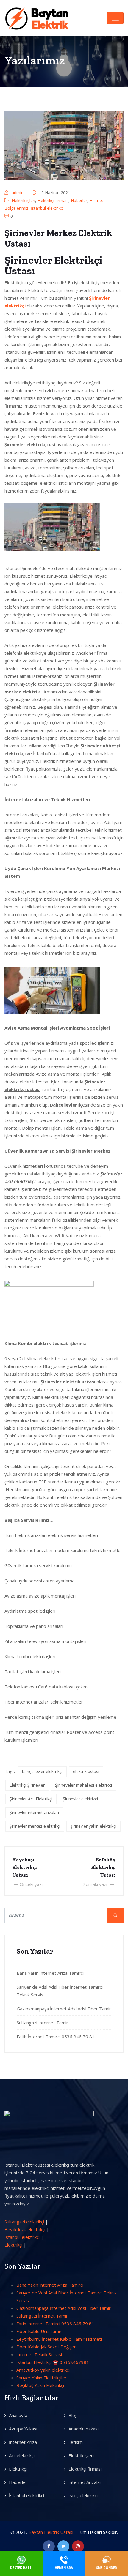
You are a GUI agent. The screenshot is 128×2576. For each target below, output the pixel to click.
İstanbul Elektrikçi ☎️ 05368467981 (53, 2362)
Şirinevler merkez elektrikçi (35, 1826)
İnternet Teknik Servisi (39, 2354)
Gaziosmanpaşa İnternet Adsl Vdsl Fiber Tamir (64, 2009)
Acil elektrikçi (22, 2455)
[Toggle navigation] (115, 18)
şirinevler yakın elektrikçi (93, 1826)
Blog (73, 2415)
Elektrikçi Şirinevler (27, 1785)
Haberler (79, 200)
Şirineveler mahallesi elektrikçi (83, 1785)
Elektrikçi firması (53, 200)
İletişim (76, 2442)
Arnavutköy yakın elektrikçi (43, 2370)
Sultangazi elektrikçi (24, 2222)
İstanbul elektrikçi (22, 2237)
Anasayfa (18, 2415)
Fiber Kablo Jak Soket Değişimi (47, 2347)
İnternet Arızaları (85, 2482)
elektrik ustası (86, 1771)
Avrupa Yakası (23, 2429)
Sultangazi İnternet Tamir (42, 2023)
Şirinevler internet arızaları (34, 1812)
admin (18, 193)
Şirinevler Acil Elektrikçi (31, 1799)
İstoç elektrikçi (83, 2495)
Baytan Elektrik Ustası (51, 2532)
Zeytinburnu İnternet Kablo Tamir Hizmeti (59, 2339)
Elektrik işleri (23, 200)
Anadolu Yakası (83, 2429)
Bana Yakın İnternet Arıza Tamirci (50, 1973)
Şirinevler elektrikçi (80, 1799)
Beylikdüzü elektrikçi (25, 2229)
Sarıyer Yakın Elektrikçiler (42, 2378)
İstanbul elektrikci (47, 208)
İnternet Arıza (23, 2442)
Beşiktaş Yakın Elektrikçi (40, 2385)
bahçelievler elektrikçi (42, 1771)
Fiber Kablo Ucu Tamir (39, 2331)
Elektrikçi (13, 2245)
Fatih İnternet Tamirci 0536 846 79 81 (56, 2037)
